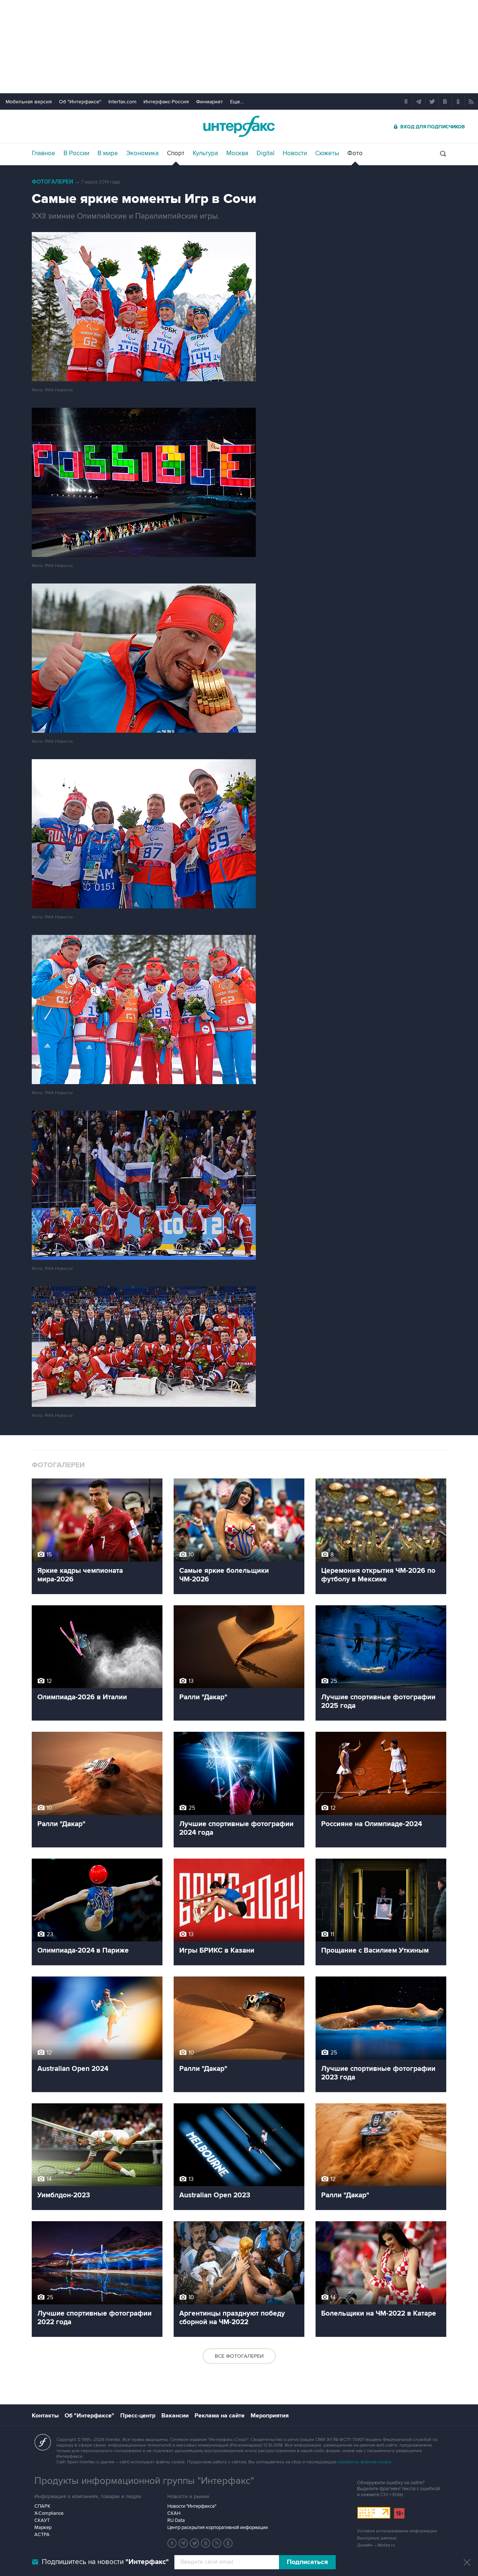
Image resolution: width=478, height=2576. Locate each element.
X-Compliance (49, 2513)
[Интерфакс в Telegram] (183, 2543)
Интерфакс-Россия (166, 102)
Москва (237, 153)
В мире (108, 153)
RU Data (176, 2520)
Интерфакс (239, 126)
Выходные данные (377, 2538)
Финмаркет (209, 102)
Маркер (43, 2528)
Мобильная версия (29, 102)
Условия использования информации (397, 2531)
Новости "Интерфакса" (192, 2506)
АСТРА (42, 2535)
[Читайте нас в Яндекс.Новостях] (172, 2543)
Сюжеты (327, 153)
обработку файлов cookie (364, 2462)
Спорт (176, 153)
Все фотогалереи (239, 2356)
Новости (295, 153)
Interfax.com (122, 102)
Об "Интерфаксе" (80, 102)
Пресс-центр (138, 2416)
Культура (205, 153)
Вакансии (175, 2416)
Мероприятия (270, 2416)
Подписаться (307, 2562)
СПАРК (42, 2506)
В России (76, 153)
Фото (355, 153)
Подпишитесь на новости (105, 2562)
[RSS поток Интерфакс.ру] (217, 2543)
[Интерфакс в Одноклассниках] (228, 2543)
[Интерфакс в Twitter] (195, 2543)
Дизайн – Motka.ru (376, 2545)
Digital (266, 153)
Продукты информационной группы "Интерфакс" (144, 2481)
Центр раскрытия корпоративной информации (218, 2528)
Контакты (45, 2416)
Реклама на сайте (220, 2416)
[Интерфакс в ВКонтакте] (206, 2543)
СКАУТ (42, 2520)
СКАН (174, 2513)
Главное (44, 153)
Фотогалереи (52, 182)
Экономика (142, 153)
